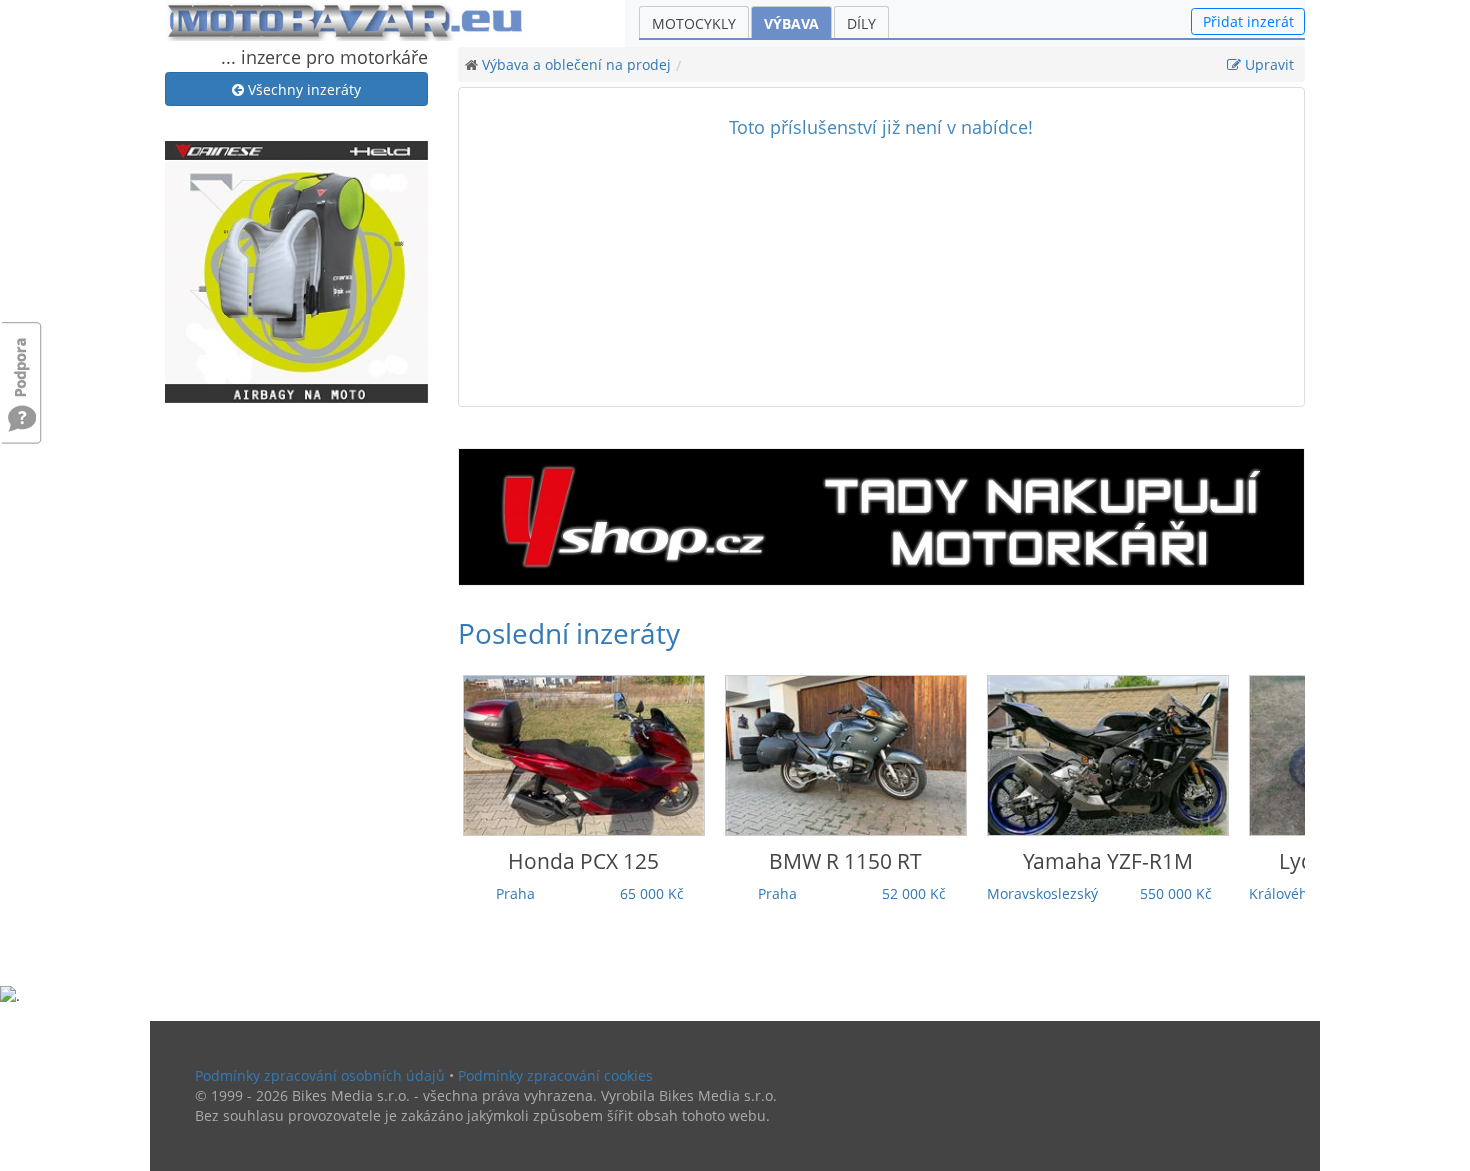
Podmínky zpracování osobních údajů (320, 1075)
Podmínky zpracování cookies (555, 1075)
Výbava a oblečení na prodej (576, 64)
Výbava (791, 23)
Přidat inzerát (1248, 21)
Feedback (22, 357)
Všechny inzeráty (302, 89)
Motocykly (694, 23)
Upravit (1267, 64)
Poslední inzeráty (569, 633)
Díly (861, 23)
